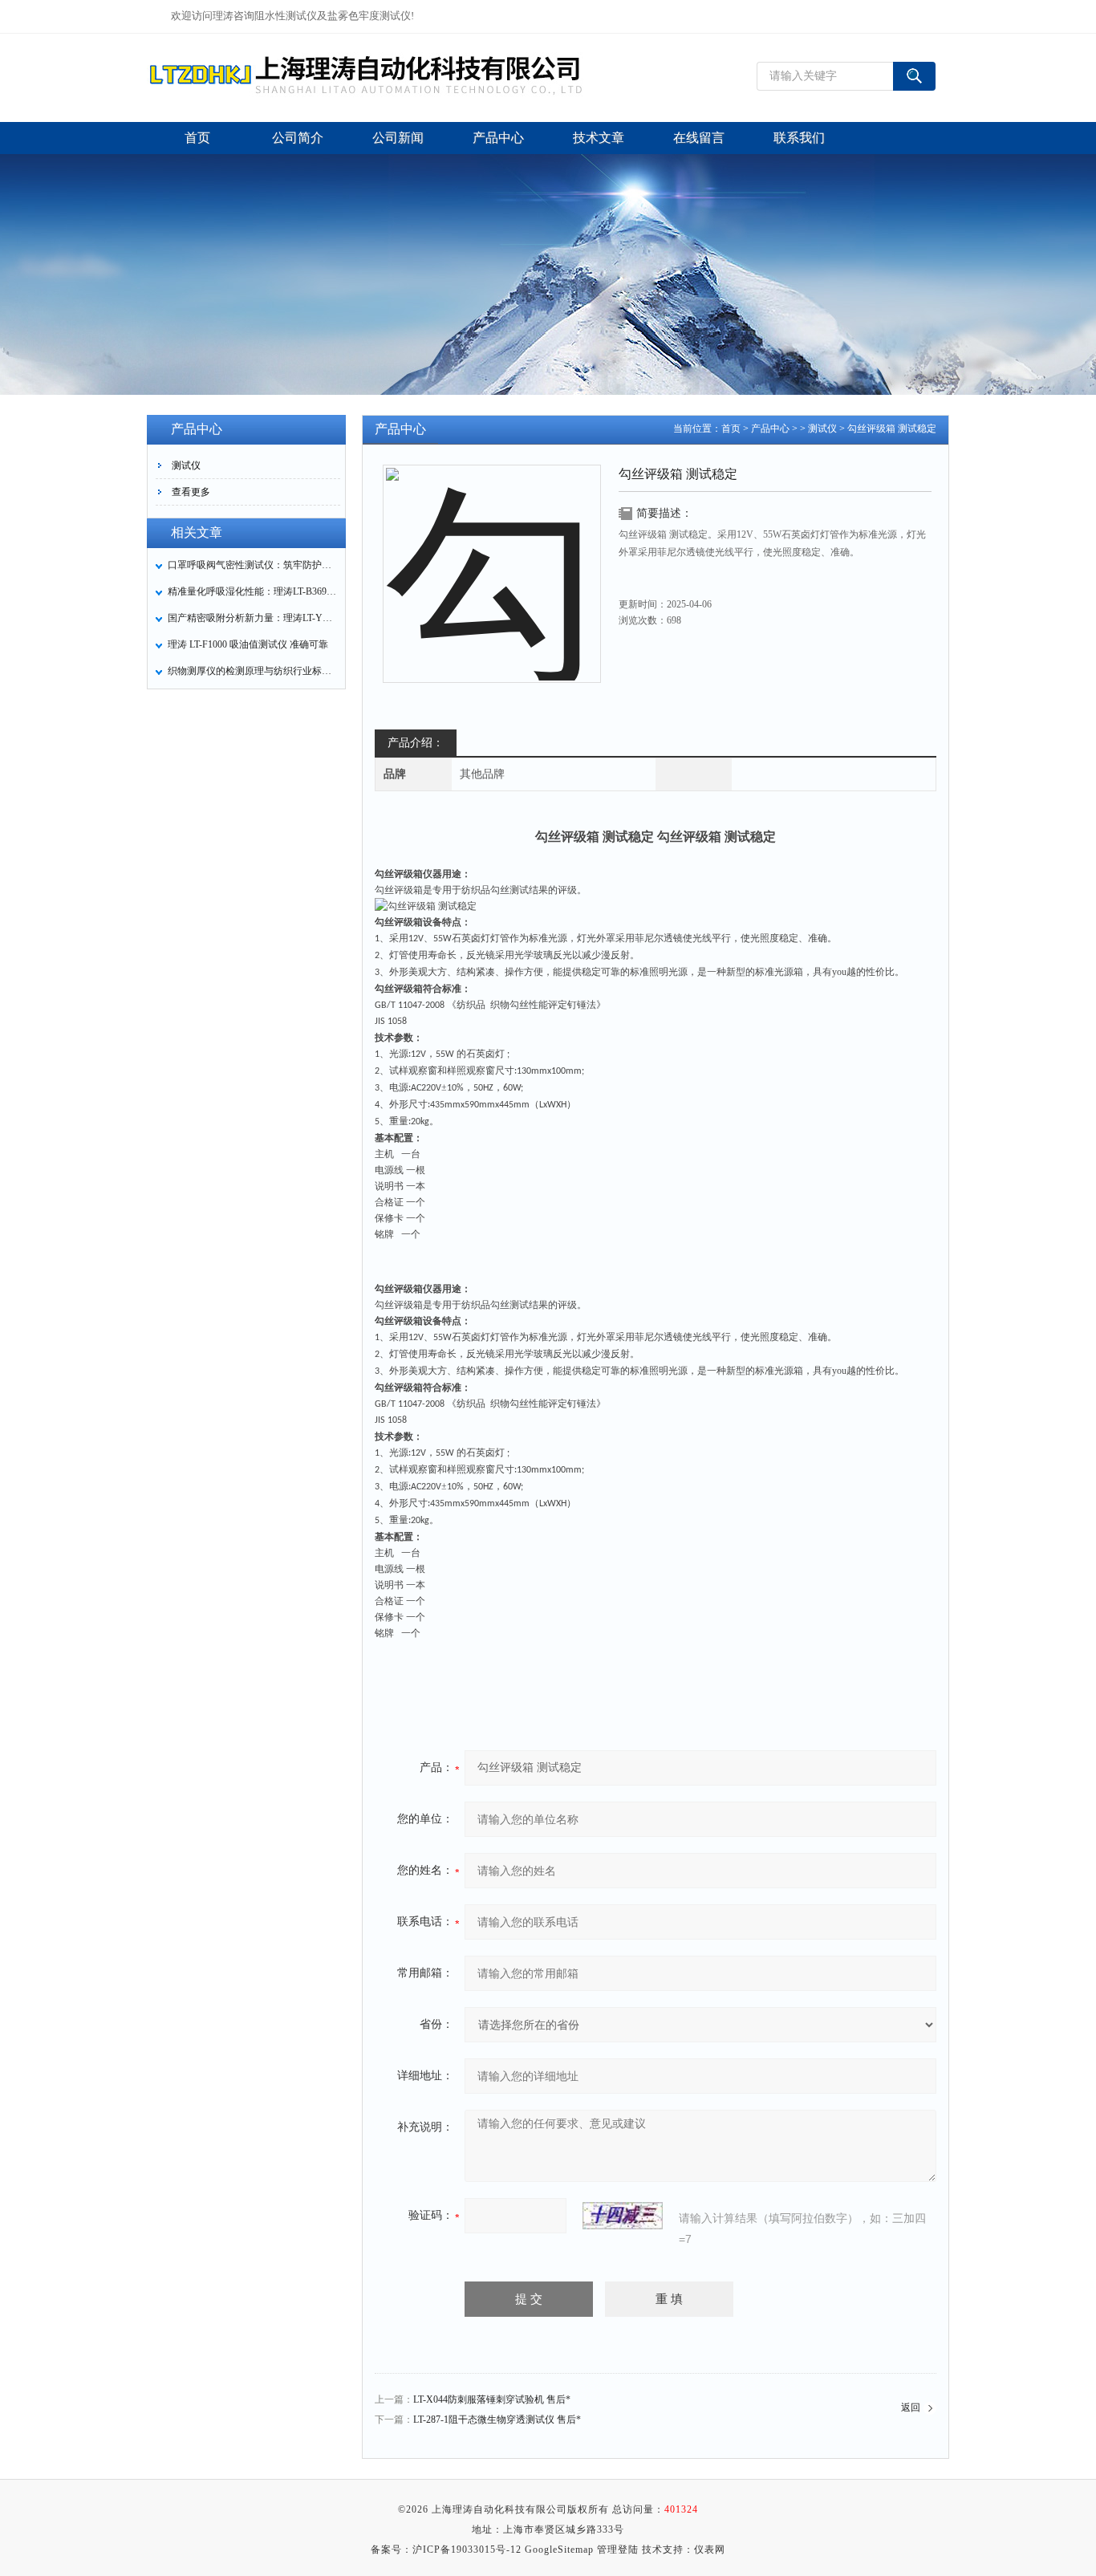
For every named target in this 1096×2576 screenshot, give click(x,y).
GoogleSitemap (559, 2550)
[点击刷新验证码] (623, 2216)
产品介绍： (416, 743)
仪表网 (710, 2550)
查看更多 (191, 492)
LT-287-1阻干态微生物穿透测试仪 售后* (497, 2420)
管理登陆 (618, 2550)
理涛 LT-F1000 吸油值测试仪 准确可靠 (248, 644)
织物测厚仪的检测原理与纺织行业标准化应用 (252, 671)
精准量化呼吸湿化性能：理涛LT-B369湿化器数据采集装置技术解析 (252, 591)
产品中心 (770, 429)
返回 (911, 2407)
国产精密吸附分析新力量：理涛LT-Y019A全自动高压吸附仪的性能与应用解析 (252, 618)
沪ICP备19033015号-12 (467, 2550)
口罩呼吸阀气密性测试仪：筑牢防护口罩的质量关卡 (252, 565)
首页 (731, 429)
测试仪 (186, 465)
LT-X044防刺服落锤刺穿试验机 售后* (492, 2399)
